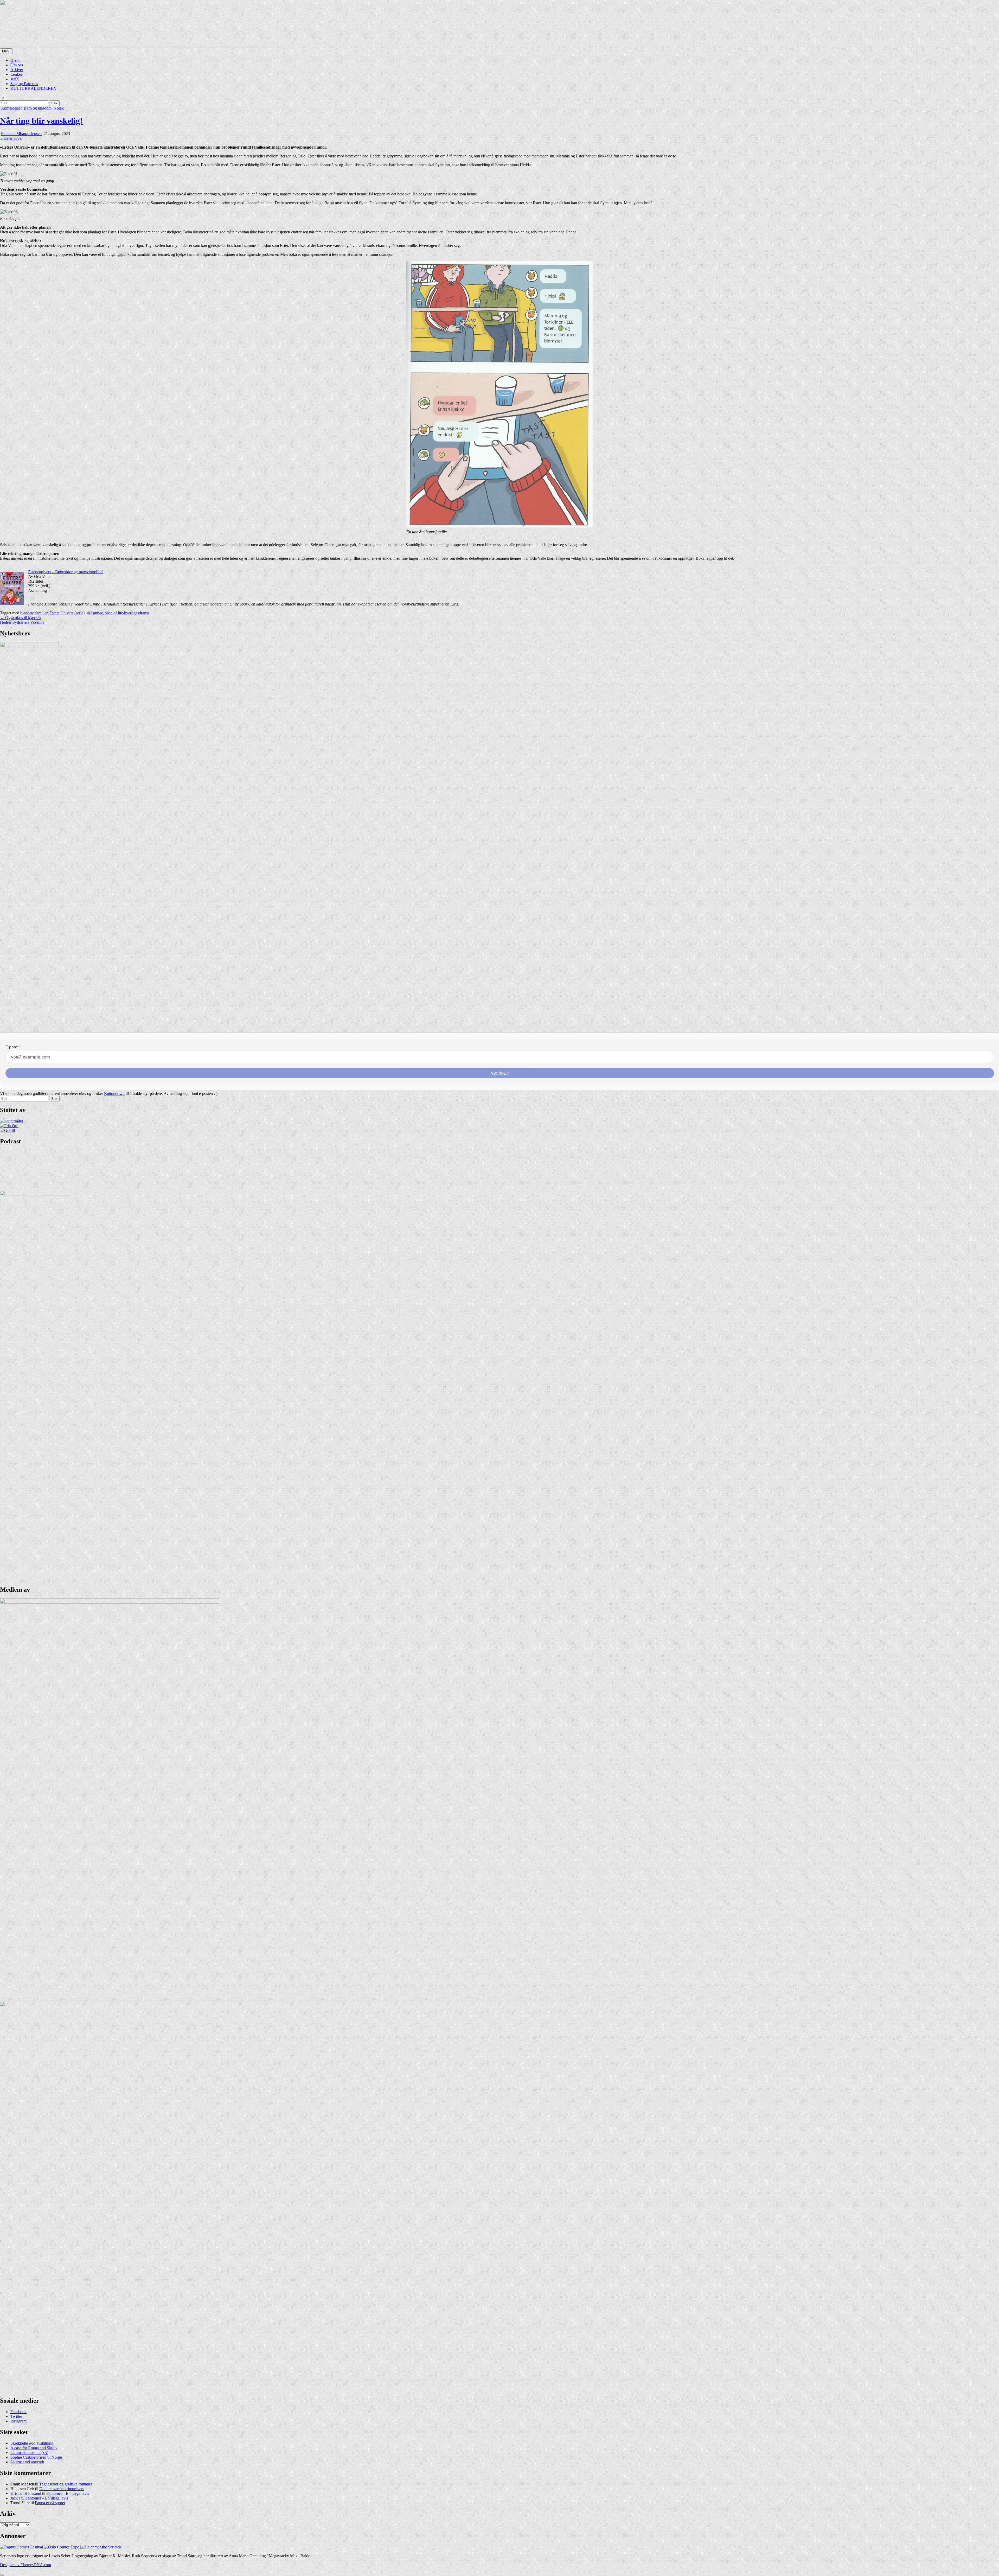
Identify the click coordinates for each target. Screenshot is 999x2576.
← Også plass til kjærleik (21, 618)
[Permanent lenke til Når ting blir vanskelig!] (11, 138)
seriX (15, 79)
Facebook (18, 2412)
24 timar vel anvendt (27, 2462)
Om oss (17, 65)
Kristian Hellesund (26, 2493)
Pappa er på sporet (50, 2503)
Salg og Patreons (24, 84)
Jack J (15, 2498)
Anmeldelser (11, 108)
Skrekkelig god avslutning (32, 2443)
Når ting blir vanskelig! (41, 121)
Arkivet (17, 70)
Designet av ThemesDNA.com (25, 2565)
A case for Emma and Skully (34, 2448)
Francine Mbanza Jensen (21, 134)
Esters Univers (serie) (67, 613)
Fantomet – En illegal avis (68, 2493)
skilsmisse (95, 613)
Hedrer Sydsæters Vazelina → (25, 622)
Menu (6, 51)
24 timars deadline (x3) (29, 2453)
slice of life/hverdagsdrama (127, 613)
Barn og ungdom (38, 108)
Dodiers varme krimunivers (62, 2489)
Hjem (15, 60)
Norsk (59, 108)
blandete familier (34, 613)
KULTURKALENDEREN (33, 88)
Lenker (16, 74)
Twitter (16, 2416)
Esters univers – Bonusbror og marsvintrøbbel (66, 572)
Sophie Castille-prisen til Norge (36, 2457)
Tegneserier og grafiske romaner (66, 2484)
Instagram (18, 2421)
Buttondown (114, 1093)
